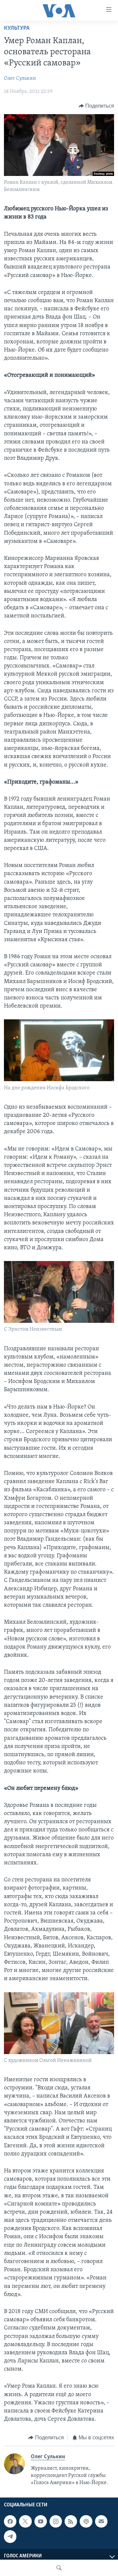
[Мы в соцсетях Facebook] (10, 2521)
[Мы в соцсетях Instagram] (56, 2521)
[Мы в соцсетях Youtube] (41, 2521)
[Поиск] (59, 2568)
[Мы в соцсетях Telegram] (10, 2537)
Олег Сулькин (20, 78)
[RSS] (71, 2521)
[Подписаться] (101, 2521)
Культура (17, 28)
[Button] (97, 106)
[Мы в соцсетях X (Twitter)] (25, 2521)
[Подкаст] (86, 2521)
